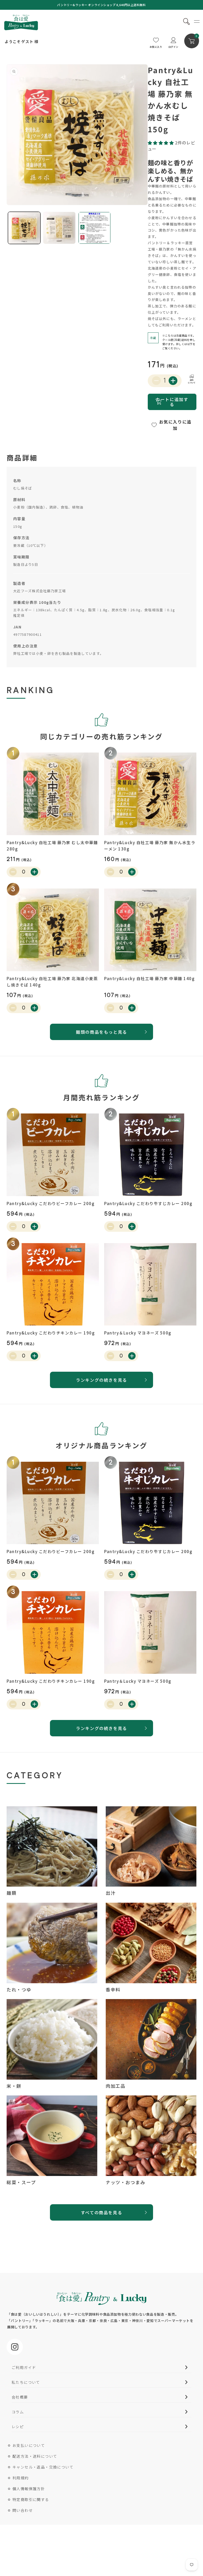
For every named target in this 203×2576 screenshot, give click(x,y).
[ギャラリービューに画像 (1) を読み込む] (24, 228)
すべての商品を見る (101, 2212)
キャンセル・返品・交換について (43, 2467)
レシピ (18, 2427)
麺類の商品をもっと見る (101, 1032)
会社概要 (20, 2397)
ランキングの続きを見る (101, 1380)
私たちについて (26, 2382)
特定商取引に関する (31, 2499)
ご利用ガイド (24, 2367)
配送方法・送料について (35, 2456)
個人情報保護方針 (29, 2489)
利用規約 (21, 2478)
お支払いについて (29, 2445)
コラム (18, 2412)
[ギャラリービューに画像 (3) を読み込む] (94, 228)
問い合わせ (23, 2510)
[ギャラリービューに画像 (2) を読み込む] (59, 228)
